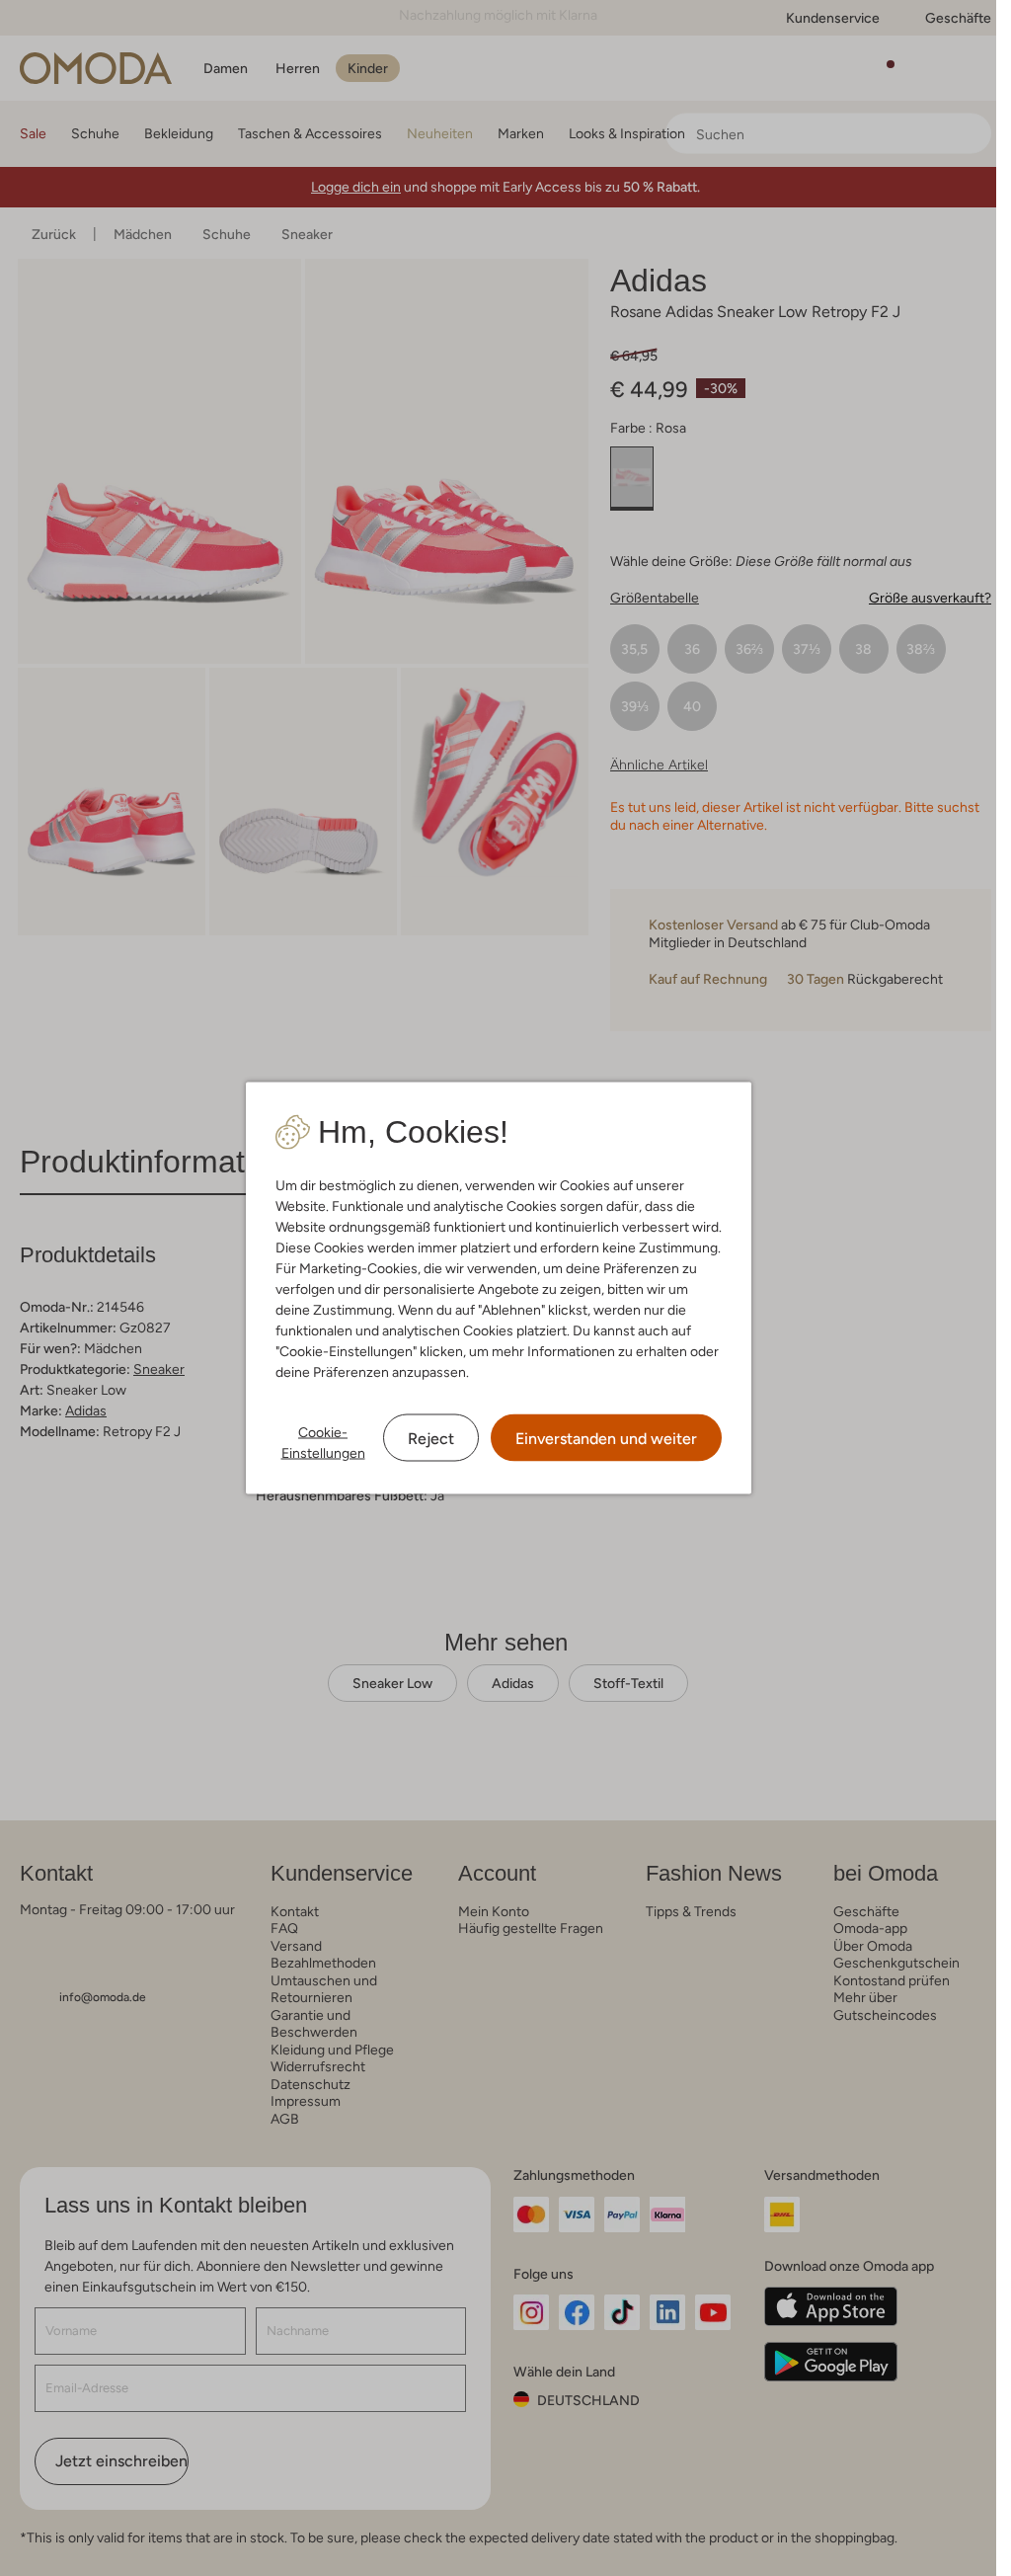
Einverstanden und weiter (606, 1439)
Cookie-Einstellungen (323, 1443)
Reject (431, 1439)
